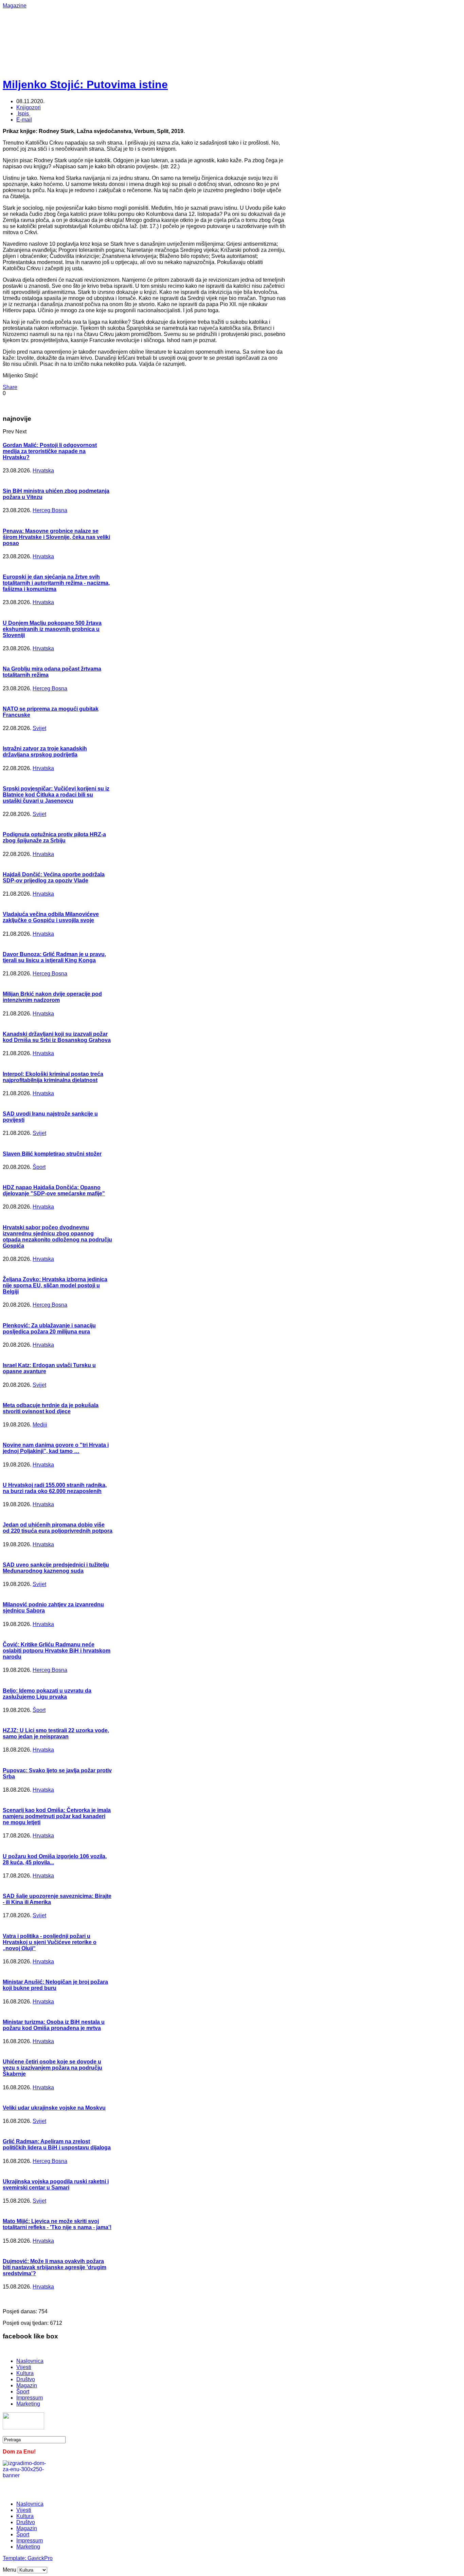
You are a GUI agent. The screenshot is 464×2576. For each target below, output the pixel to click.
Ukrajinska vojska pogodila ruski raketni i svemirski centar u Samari (56, 2185)
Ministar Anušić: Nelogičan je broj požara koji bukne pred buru (55, 1985)
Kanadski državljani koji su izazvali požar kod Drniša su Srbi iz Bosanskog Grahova (57, 1037)
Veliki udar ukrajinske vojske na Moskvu (54, 2108)
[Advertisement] (224, 24)
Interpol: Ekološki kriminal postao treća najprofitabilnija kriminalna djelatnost (53, 1077)
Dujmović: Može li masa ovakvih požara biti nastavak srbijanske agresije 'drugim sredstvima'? (55, 2267)
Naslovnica (30, 2361)
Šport (39, 1167)
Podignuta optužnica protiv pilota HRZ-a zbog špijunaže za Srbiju (54, 837)
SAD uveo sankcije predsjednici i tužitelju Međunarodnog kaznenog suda (56, 1568)
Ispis (23, 114)
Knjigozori (29, 107)
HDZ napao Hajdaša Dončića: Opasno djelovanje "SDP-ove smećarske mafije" (54, 1190)
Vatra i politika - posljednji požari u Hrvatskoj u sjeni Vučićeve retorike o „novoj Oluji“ (50, 1942)
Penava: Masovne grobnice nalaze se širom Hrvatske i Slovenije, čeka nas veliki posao (56, 537)
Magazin (27, 2385)
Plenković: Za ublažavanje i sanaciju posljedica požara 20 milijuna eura (49, 1329)
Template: (15, 2558)
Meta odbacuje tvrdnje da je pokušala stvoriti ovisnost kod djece (51, 1408)
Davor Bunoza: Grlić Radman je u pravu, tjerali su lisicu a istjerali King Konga (54, 957)
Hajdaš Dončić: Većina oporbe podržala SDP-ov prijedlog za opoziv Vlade (54, 878)
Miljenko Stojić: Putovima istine (85, 85)
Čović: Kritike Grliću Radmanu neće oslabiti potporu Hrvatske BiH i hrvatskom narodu (57, 1651)
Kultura (25, 2373)
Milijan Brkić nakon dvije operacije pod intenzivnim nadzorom (52, 997)
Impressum (30, 2398)
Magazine (15, 6)
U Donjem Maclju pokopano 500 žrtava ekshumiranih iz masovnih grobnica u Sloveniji (52, 629)
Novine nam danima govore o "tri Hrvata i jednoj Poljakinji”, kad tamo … (56, 1448)
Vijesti (24, 2367)
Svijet (39, 728)
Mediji (40, 1425)
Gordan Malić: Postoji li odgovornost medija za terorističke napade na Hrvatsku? (50, 451)
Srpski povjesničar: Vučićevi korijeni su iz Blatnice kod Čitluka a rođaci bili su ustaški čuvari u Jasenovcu (56, 795)
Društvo (26, 2379)
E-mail (24, 120)
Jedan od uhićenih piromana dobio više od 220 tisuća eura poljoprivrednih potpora (58, 1528)
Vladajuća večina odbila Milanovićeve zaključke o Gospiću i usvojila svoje (51, 917)
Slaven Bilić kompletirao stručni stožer (52, 1154)
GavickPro (40, 2558)
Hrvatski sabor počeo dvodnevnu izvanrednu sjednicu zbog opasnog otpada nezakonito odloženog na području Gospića (57, 1237)
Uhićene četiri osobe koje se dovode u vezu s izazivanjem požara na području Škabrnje (52, 2068)
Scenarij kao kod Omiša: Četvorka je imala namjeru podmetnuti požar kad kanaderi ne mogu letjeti (57, 1816)
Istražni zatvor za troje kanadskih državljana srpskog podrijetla (45, 752)
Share (10, 387)
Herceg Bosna (50, 510)
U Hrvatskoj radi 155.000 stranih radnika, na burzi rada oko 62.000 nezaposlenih (55, 1488)
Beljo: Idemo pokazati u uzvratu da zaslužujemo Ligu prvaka (47, 1694)
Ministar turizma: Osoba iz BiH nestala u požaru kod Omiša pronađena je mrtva (54, 2025)
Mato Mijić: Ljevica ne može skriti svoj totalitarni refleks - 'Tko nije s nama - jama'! (57, 2224)
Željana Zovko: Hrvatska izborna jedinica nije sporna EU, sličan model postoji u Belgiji (55, 1285)
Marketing (28, 2404)
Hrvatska (43, 471)
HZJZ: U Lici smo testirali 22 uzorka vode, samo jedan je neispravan (56, 1733)
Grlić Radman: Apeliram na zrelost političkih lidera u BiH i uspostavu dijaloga (57, 2144)
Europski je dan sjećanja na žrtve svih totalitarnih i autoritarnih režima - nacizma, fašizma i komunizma (56, 583)
